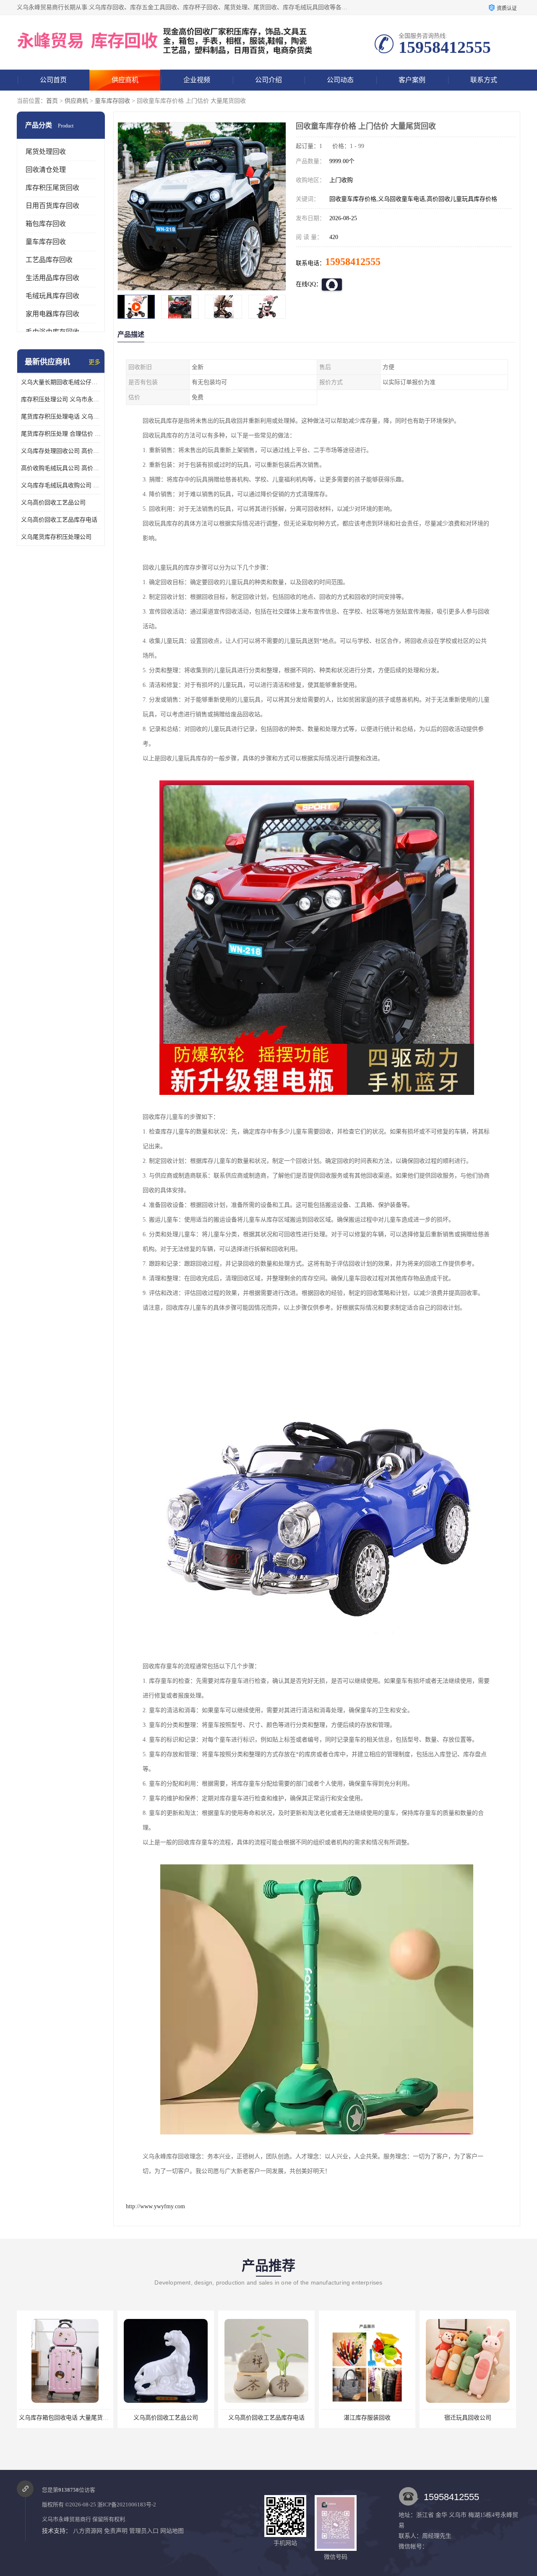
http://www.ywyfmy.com (155, 2206)
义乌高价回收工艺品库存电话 (59, 520)
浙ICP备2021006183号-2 (127, 2505)
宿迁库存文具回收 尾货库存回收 (468, 2418)
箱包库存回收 (46, 224)
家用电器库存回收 (52, 314)
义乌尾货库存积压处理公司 (56, 537)
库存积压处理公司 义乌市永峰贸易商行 (61, 399)
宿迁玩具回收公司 (367, 2418)
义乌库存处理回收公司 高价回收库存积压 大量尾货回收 (61, 451)
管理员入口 (144, 2531)
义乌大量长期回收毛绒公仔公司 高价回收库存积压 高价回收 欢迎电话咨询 (61, 382)
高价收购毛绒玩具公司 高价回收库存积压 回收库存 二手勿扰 (61, 468)
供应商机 (125, 80)
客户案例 (412, 80)
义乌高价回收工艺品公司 (53, 503)
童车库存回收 (112, 101)
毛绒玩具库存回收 (52, 296)
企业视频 (197, 80)
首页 (52, 101)
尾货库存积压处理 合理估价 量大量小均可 (61, 434)
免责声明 (116, 2531)
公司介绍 (268, 80)
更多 (94, 362)
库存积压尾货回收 (52, 188)
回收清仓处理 (46, 170)
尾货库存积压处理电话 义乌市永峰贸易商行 (61, 417)
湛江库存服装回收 (266, 2418)
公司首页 (53, 80)
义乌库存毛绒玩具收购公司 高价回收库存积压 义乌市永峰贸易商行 (61, 485)
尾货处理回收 (46, 152)
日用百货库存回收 (52, 206)
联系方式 (484, 80)
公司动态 (340, 80)
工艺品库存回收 (49, 260)
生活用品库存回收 (52, 278)
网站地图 (172, 2531)
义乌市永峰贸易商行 (66, 2519)
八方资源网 (88, 2531)
